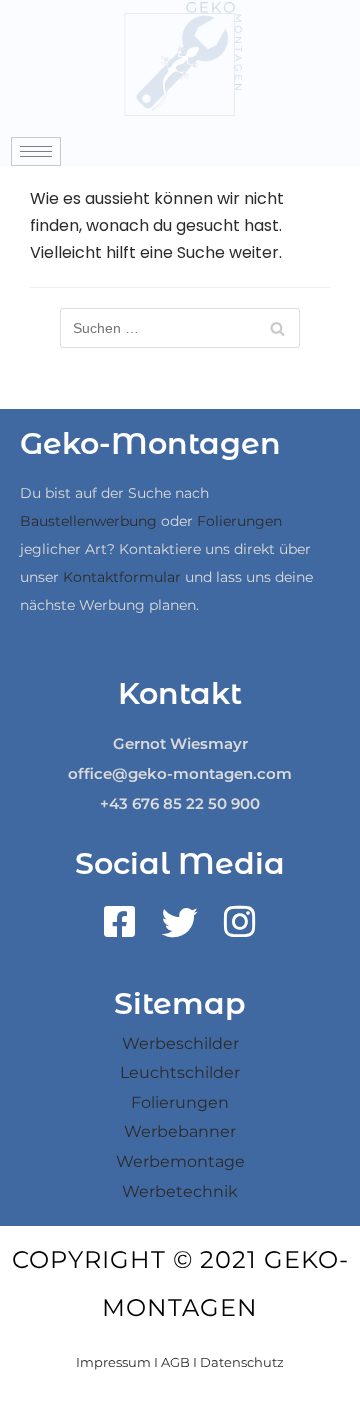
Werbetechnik (180, 1191)
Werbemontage (180, 1161)
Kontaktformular (122, 577)
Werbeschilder (180, 1043)
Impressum (113, 1362)
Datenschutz (242, 1362)
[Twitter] (180, 929)
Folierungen (239, 521)
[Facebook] (120, 929)
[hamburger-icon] (36, 151)
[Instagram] (240, 929)
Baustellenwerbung (88, 521)
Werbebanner (180, 1131)
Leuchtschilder (180, 1072)
